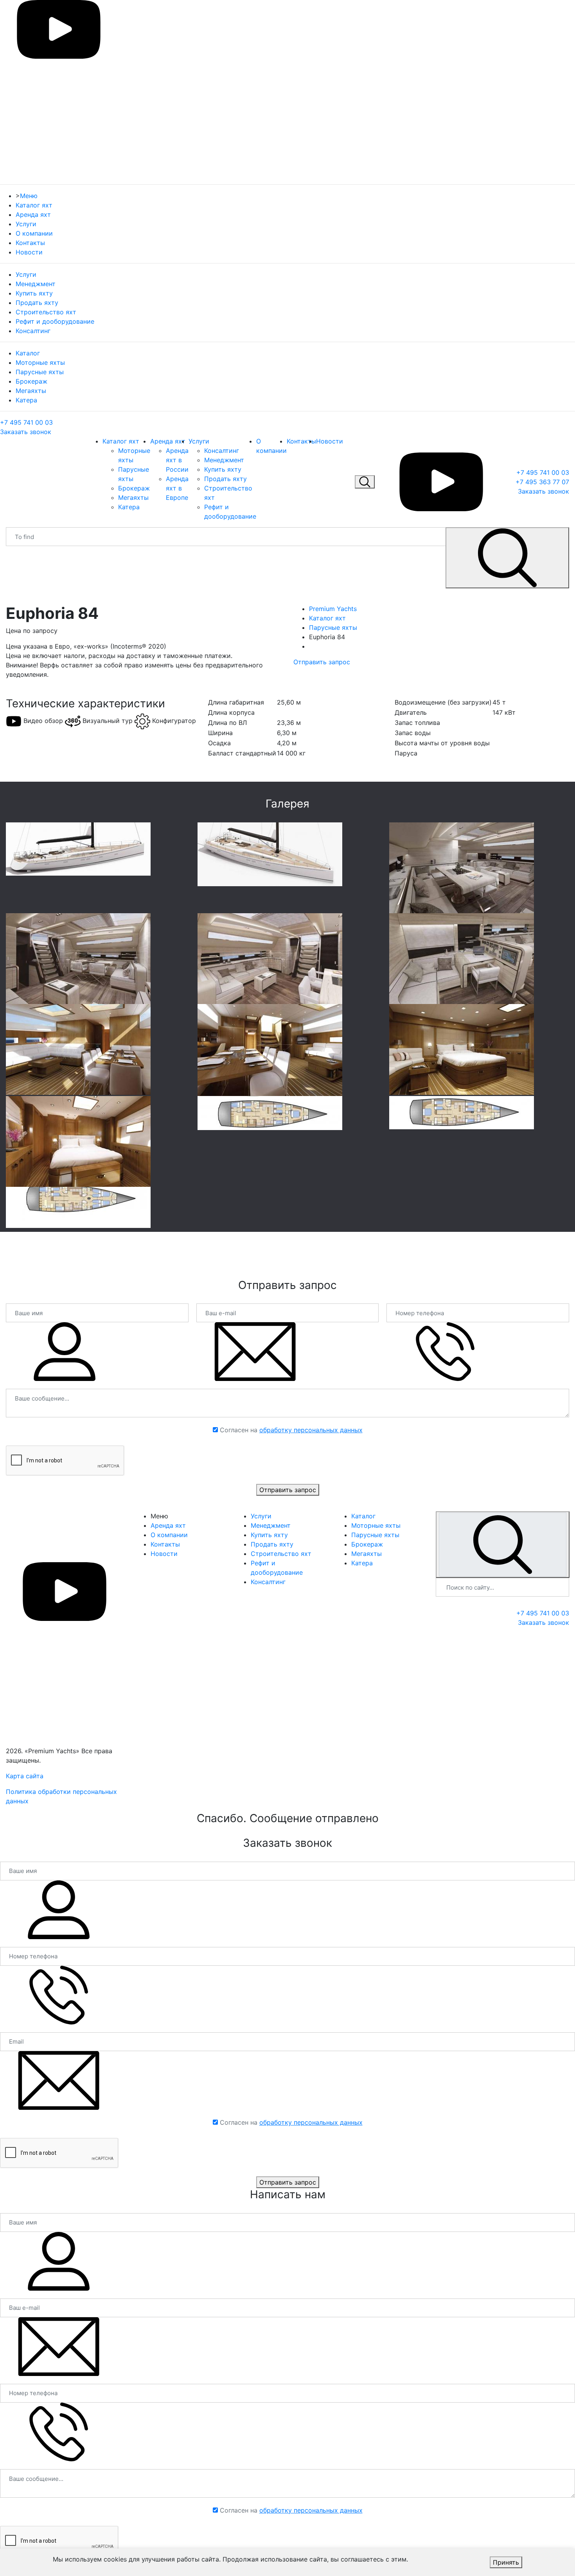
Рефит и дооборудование (55, 321)
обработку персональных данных (311, 1430)
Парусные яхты (40, 372)
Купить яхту (34, 293)
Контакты (30, 243)
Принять (506, 2562)
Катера (26, 400)
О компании (34, 233)
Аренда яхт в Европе (177, 488)
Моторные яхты (40, 362)
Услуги (26, 224)
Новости (29, 252)
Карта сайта (25, 1776)
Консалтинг (33, 331)
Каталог (28, 353)
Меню (29, 196)
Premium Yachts (333, 609)
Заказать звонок (26, 432)
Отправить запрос (322, 662)
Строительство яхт (46, 312)
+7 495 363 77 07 (542, 482)
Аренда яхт (33, 215)
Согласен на (291, 1430)
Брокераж (31, 381)
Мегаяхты (31, 391)
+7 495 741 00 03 (26, 422)
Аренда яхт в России (177, 460)
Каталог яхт (34, 205)
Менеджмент (36, 284)
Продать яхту (37, 303)
